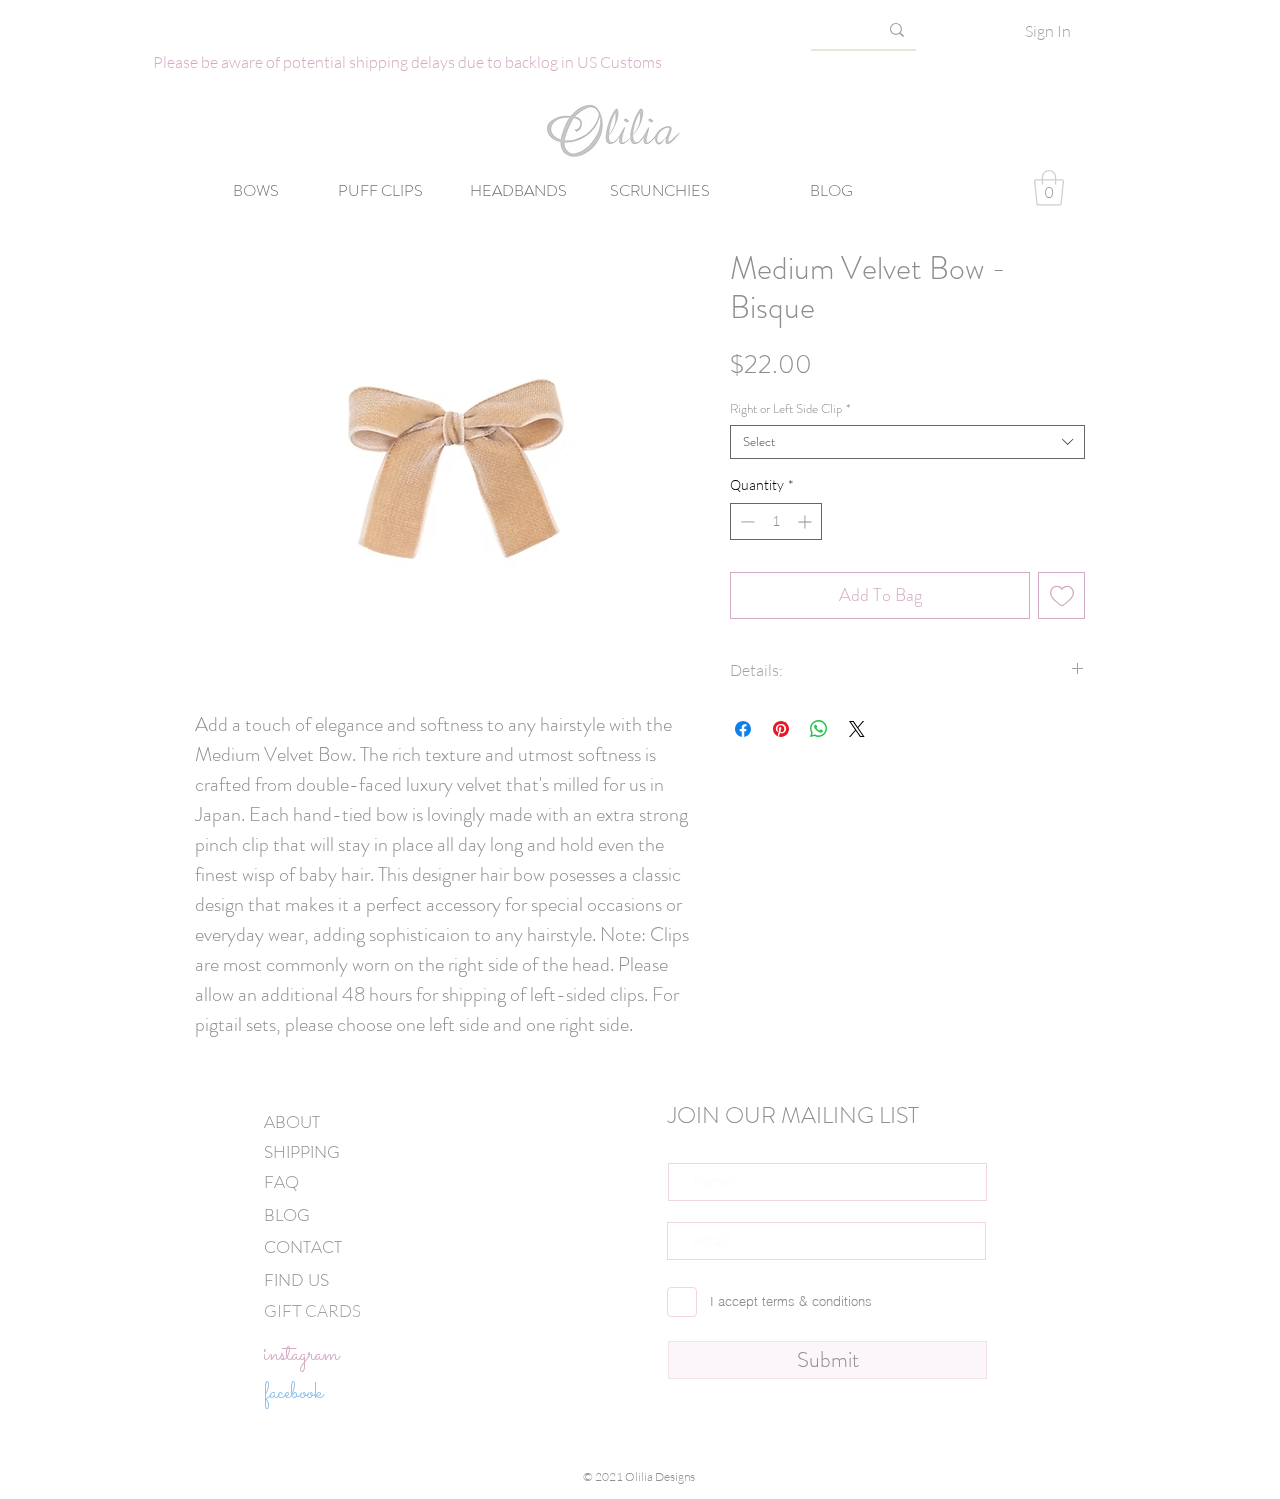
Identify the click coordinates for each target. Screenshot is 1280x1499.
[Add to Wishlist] (1061, 595)
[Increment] (806, 521)
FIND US (296, 1280)
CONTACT (303, 1247)
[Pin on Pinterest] (781, 729)
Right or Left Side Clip (790, 409)
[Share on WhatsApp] (819, 729)
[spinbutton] (776, 521)
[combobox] (907, 442)
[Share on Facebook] (743, 729)
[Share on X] (857, 729)
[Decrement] (745, 521)
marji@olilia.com (716, 1491)
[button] (1049, 188)
